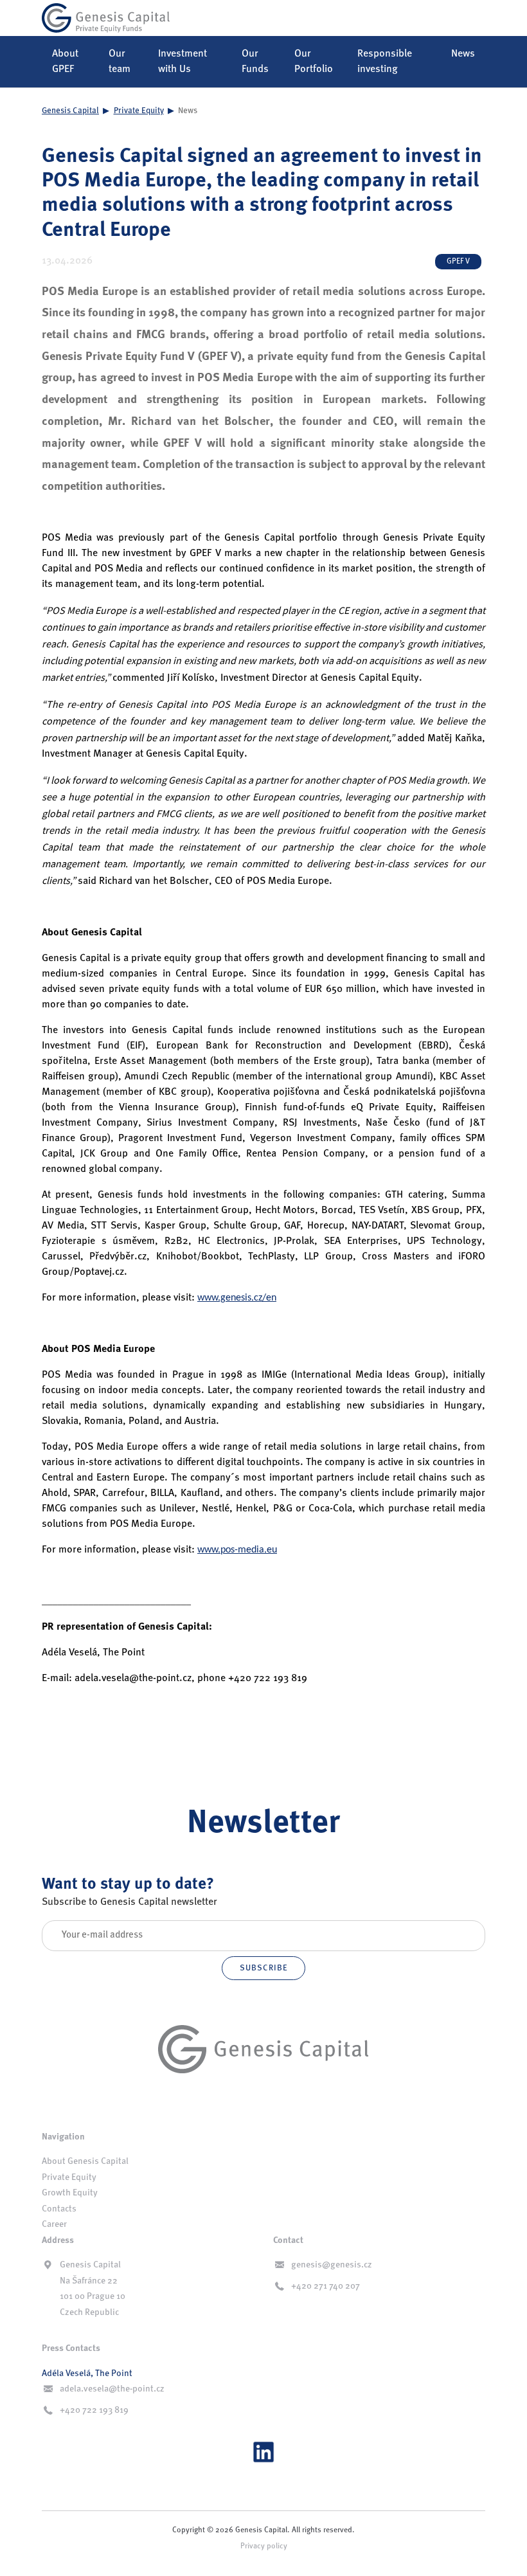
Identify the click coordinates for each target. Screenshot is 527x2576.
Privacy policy (264, 2546)
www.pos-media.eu (237, 1550)
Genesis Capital (70, 111)
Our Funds (255, 62)
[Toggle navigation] (467, 18)
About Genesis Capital (85, 2161)
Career (54, 2224)
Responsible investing (385, 62)
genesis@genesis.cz (332, 2265)
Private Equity (139, 111)
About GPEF (65, 62)
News (463, 54)
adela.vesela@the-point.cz (112, 2389)
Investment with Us (183, 62)
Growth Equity (70, 2193)
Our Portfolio (314, 62)
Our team (120, 62)
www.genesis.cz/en (237, 1298)
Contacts (59, 2209)
